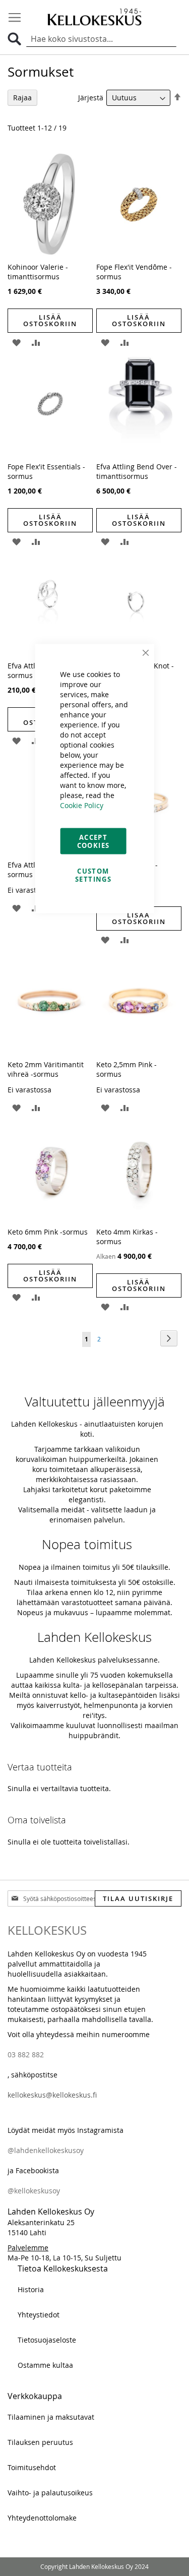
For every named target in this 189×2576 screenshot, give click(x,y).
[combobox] (101, 39)
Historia (31, 2289)
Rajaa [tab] (22, 98)
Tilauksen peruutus (40, 2442)
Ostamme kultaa (45, 2365)
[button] (16, 342)
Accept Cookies (93, 841)
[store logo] (95, 17)
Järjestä (91, 98)
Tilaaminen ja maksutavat (51, 2417)
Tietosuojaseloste (47, 2340)
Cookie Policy (82, 805)
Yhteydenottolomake (42, 2518)
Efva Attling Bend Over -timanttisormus (137, 471)
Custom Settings (93, 875)
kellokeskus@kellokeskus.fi (52, 2095)
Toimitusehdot (32, 2467)
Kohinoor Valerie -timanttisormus (38, 272)
